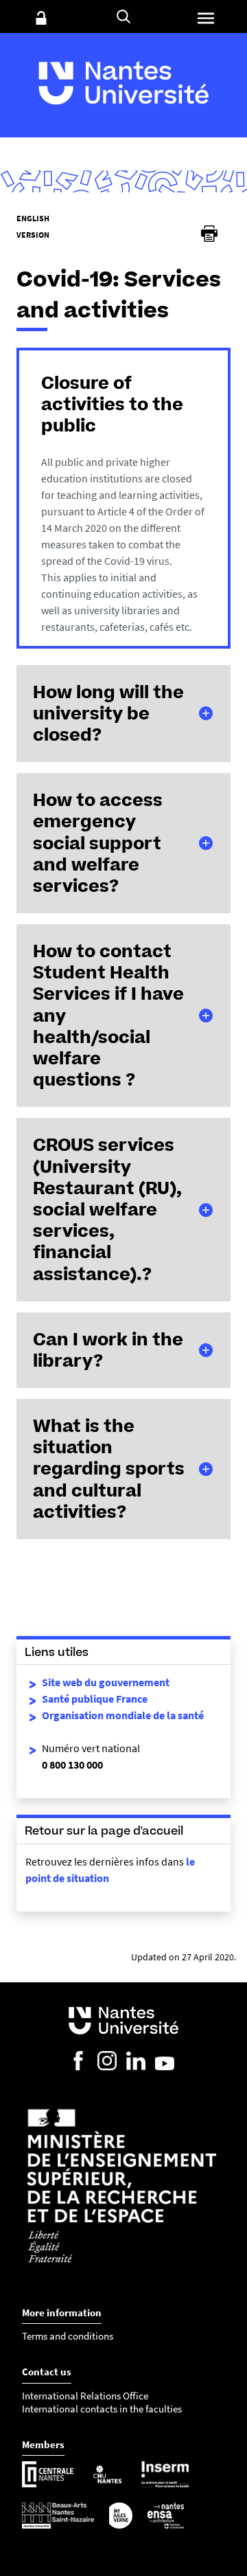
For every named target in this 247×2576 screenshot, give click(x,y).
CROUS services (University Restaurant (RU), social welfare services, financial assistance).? (107, 1209)
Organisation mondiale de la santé (123, 1715)
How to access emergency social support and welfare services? (98, 843)
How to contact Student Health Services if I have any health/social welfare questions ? (108, 1015)
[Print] (209, 234)
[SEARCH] (123, 16)
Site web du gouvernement (106, 1682)
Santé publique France (95, 1699)
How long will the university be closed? (108, 713)
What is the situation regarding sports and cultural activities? (109, 1469)
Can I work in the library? (108, 1350)
